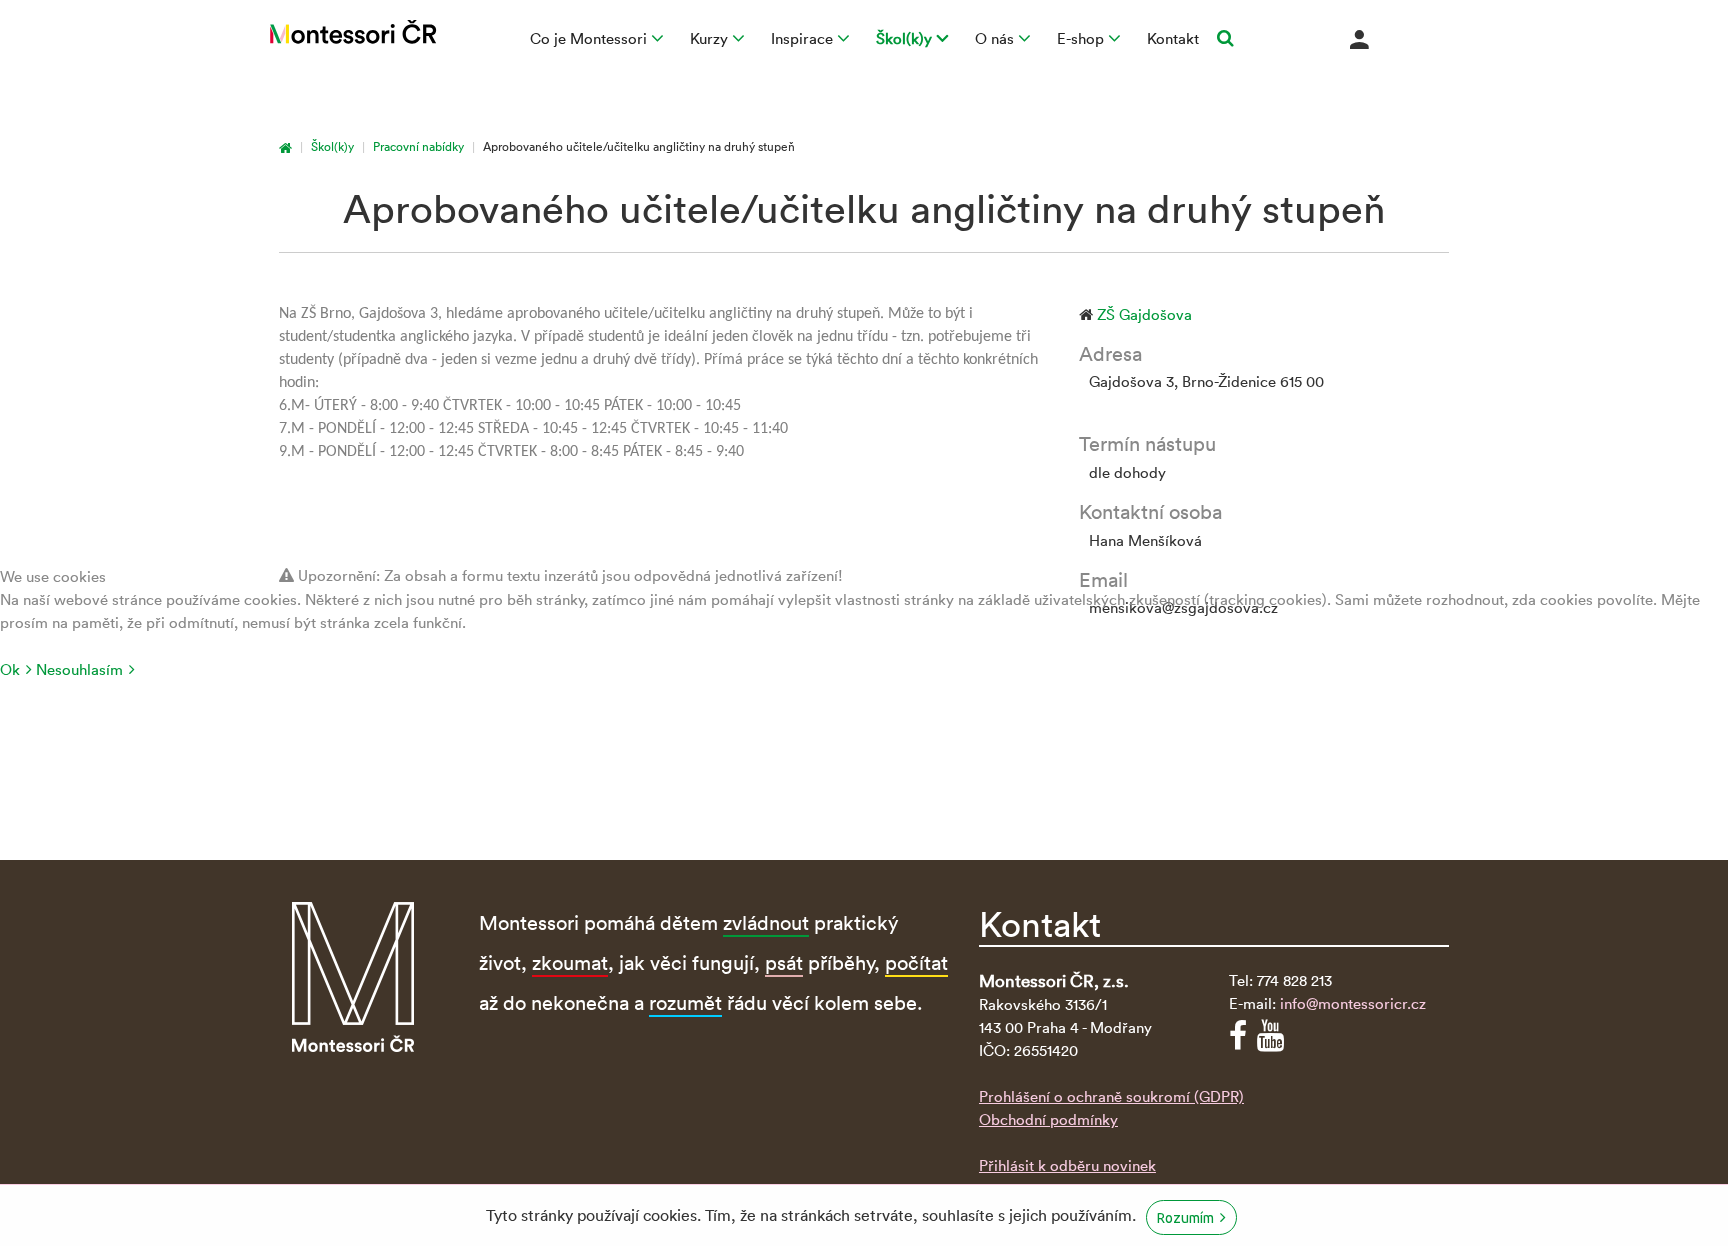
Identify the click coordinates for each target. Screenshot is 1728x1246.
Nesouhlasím (79, 669)
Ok (10, 669)
